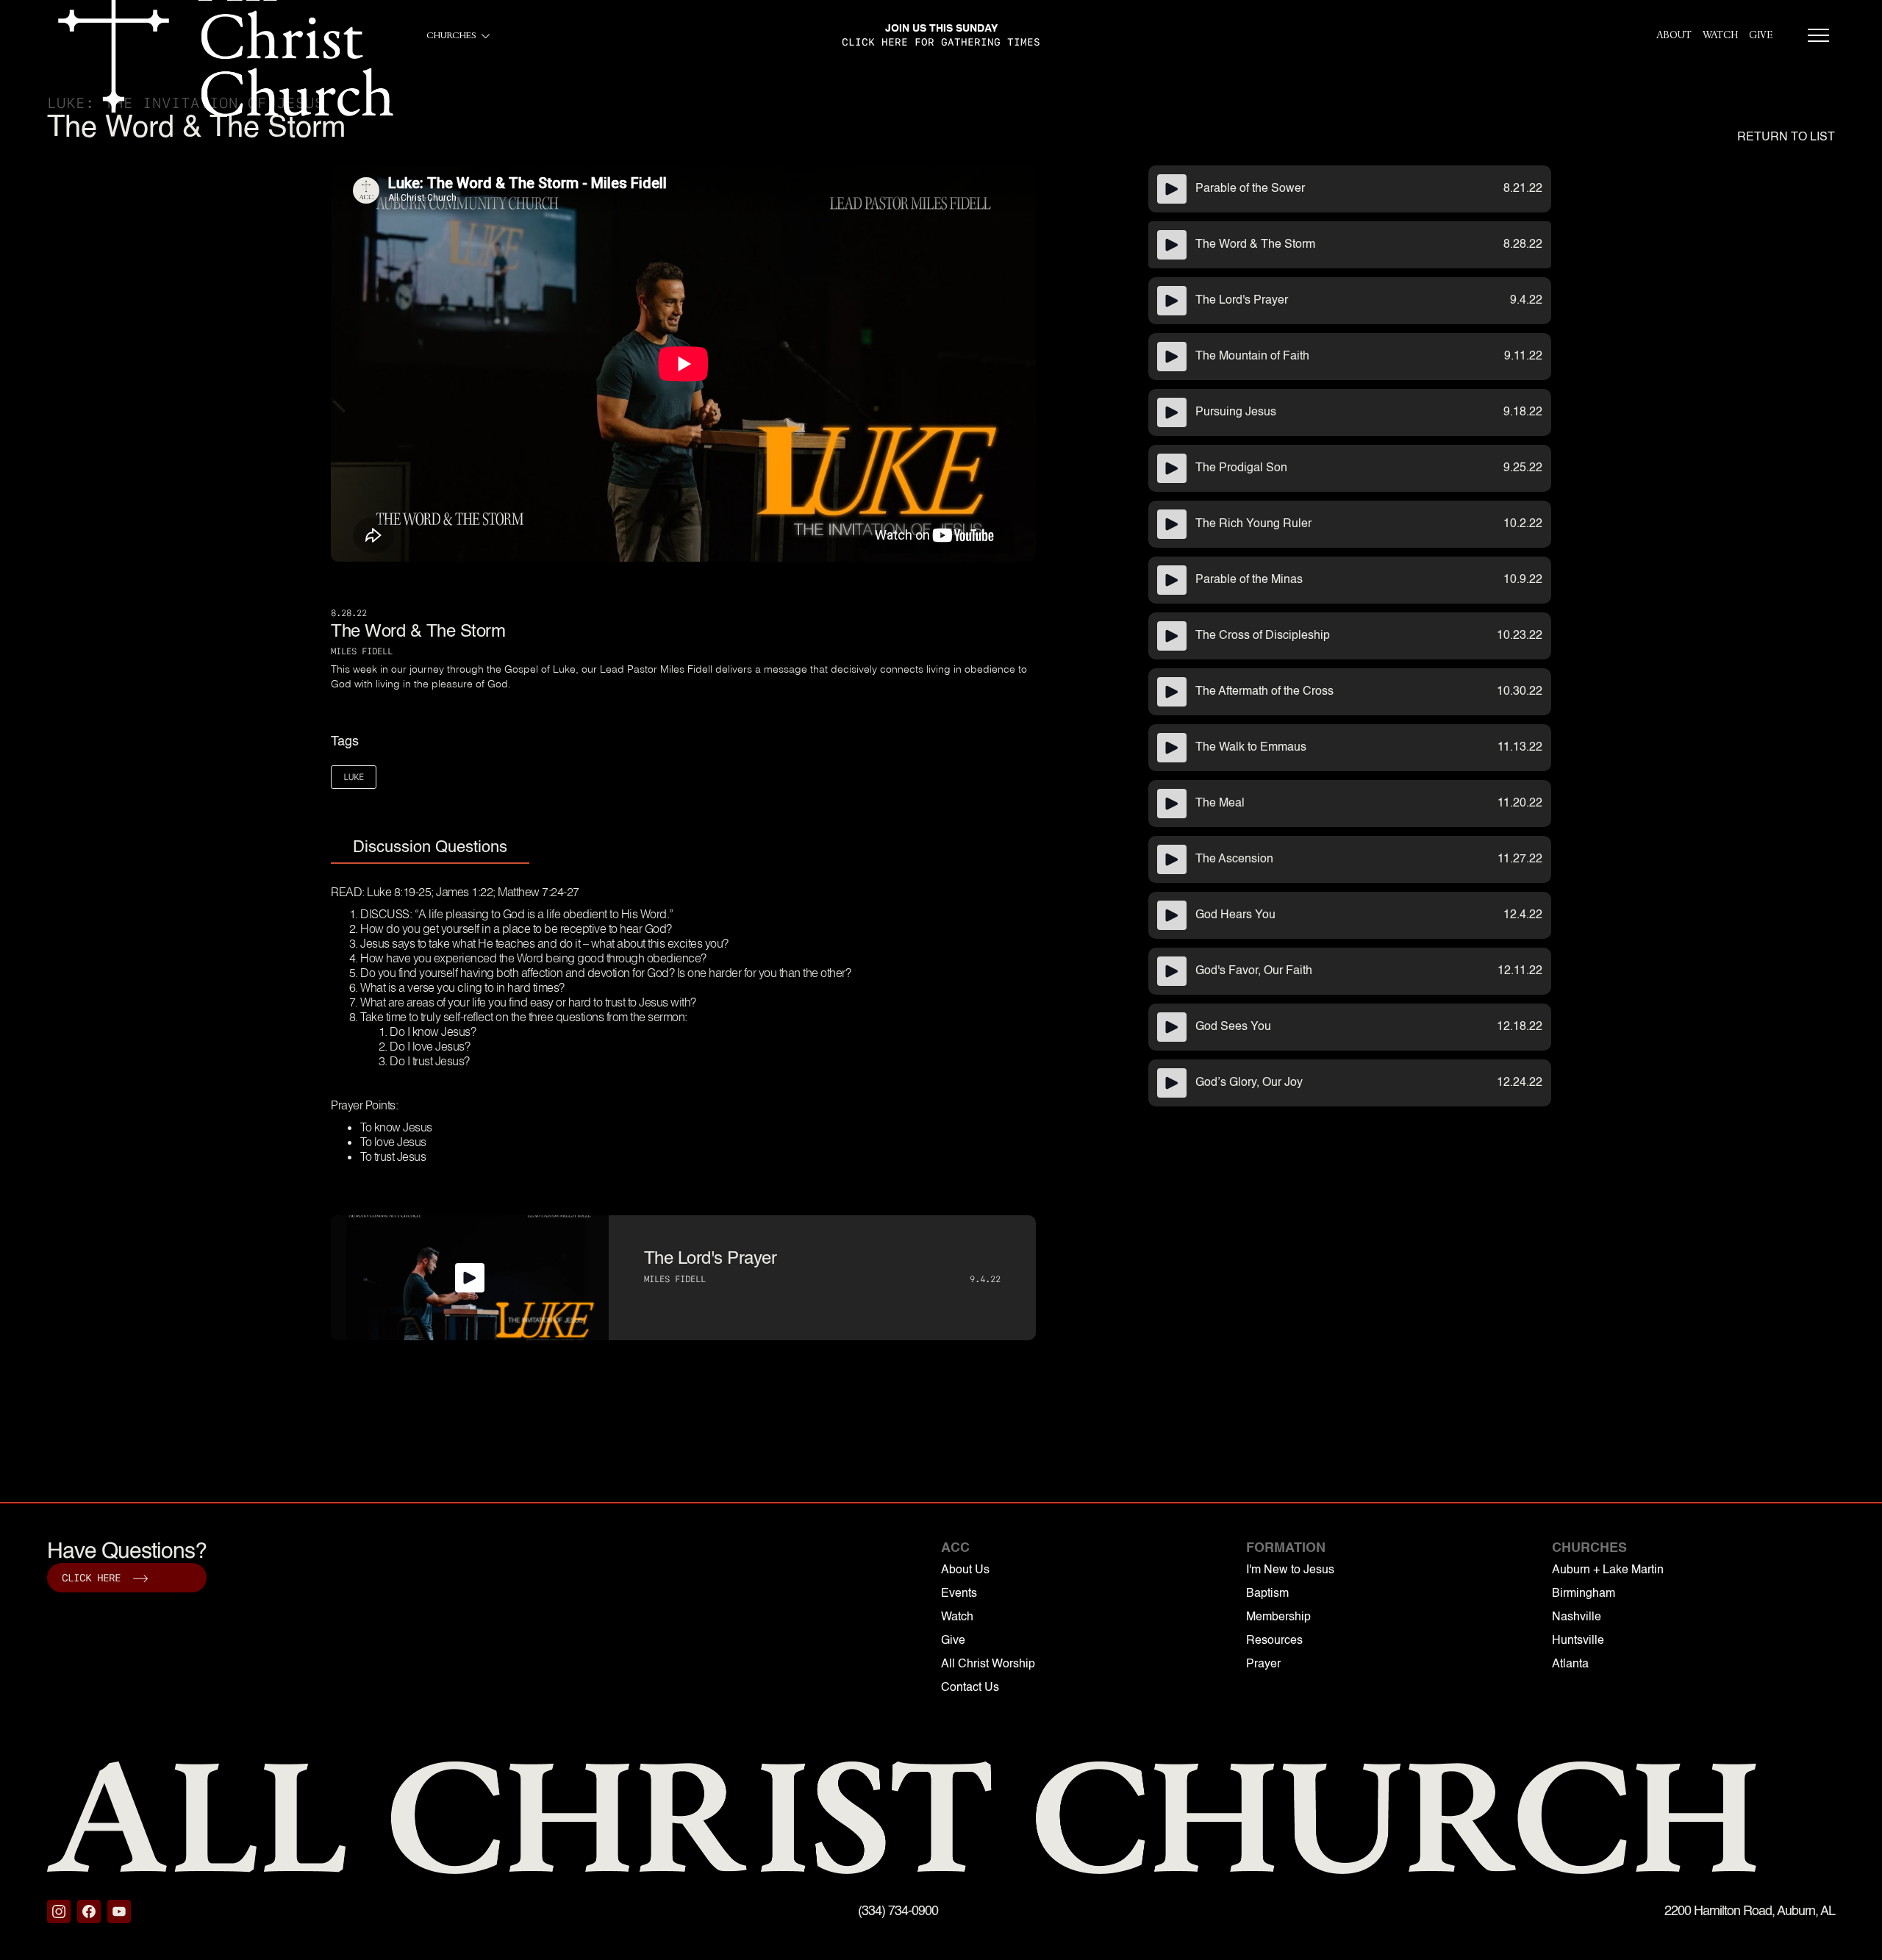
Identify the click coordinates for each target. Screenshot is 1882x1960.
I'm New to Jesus (1290, 1570)
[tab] (430, 848)
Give (953, 1641)
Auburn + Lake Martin (1608, 1570)
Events (959, 1594)
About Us (965, 1570)
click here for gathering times (941, 42)
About (1674, 35)
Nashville (1577, 1617)
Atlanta (1570, 1664)
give (1761, 35)
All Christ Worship (988, 1664)
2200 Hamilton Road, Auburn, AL (1750, 1911)
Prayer (1263, 1664)
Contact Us (970, 1688)
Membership (1278, 1617)
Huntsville (1578, 1641)
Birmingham (1584, 1594)
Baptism (1267, 1594)
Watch (1720, 35)
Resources (1274, 1641)
